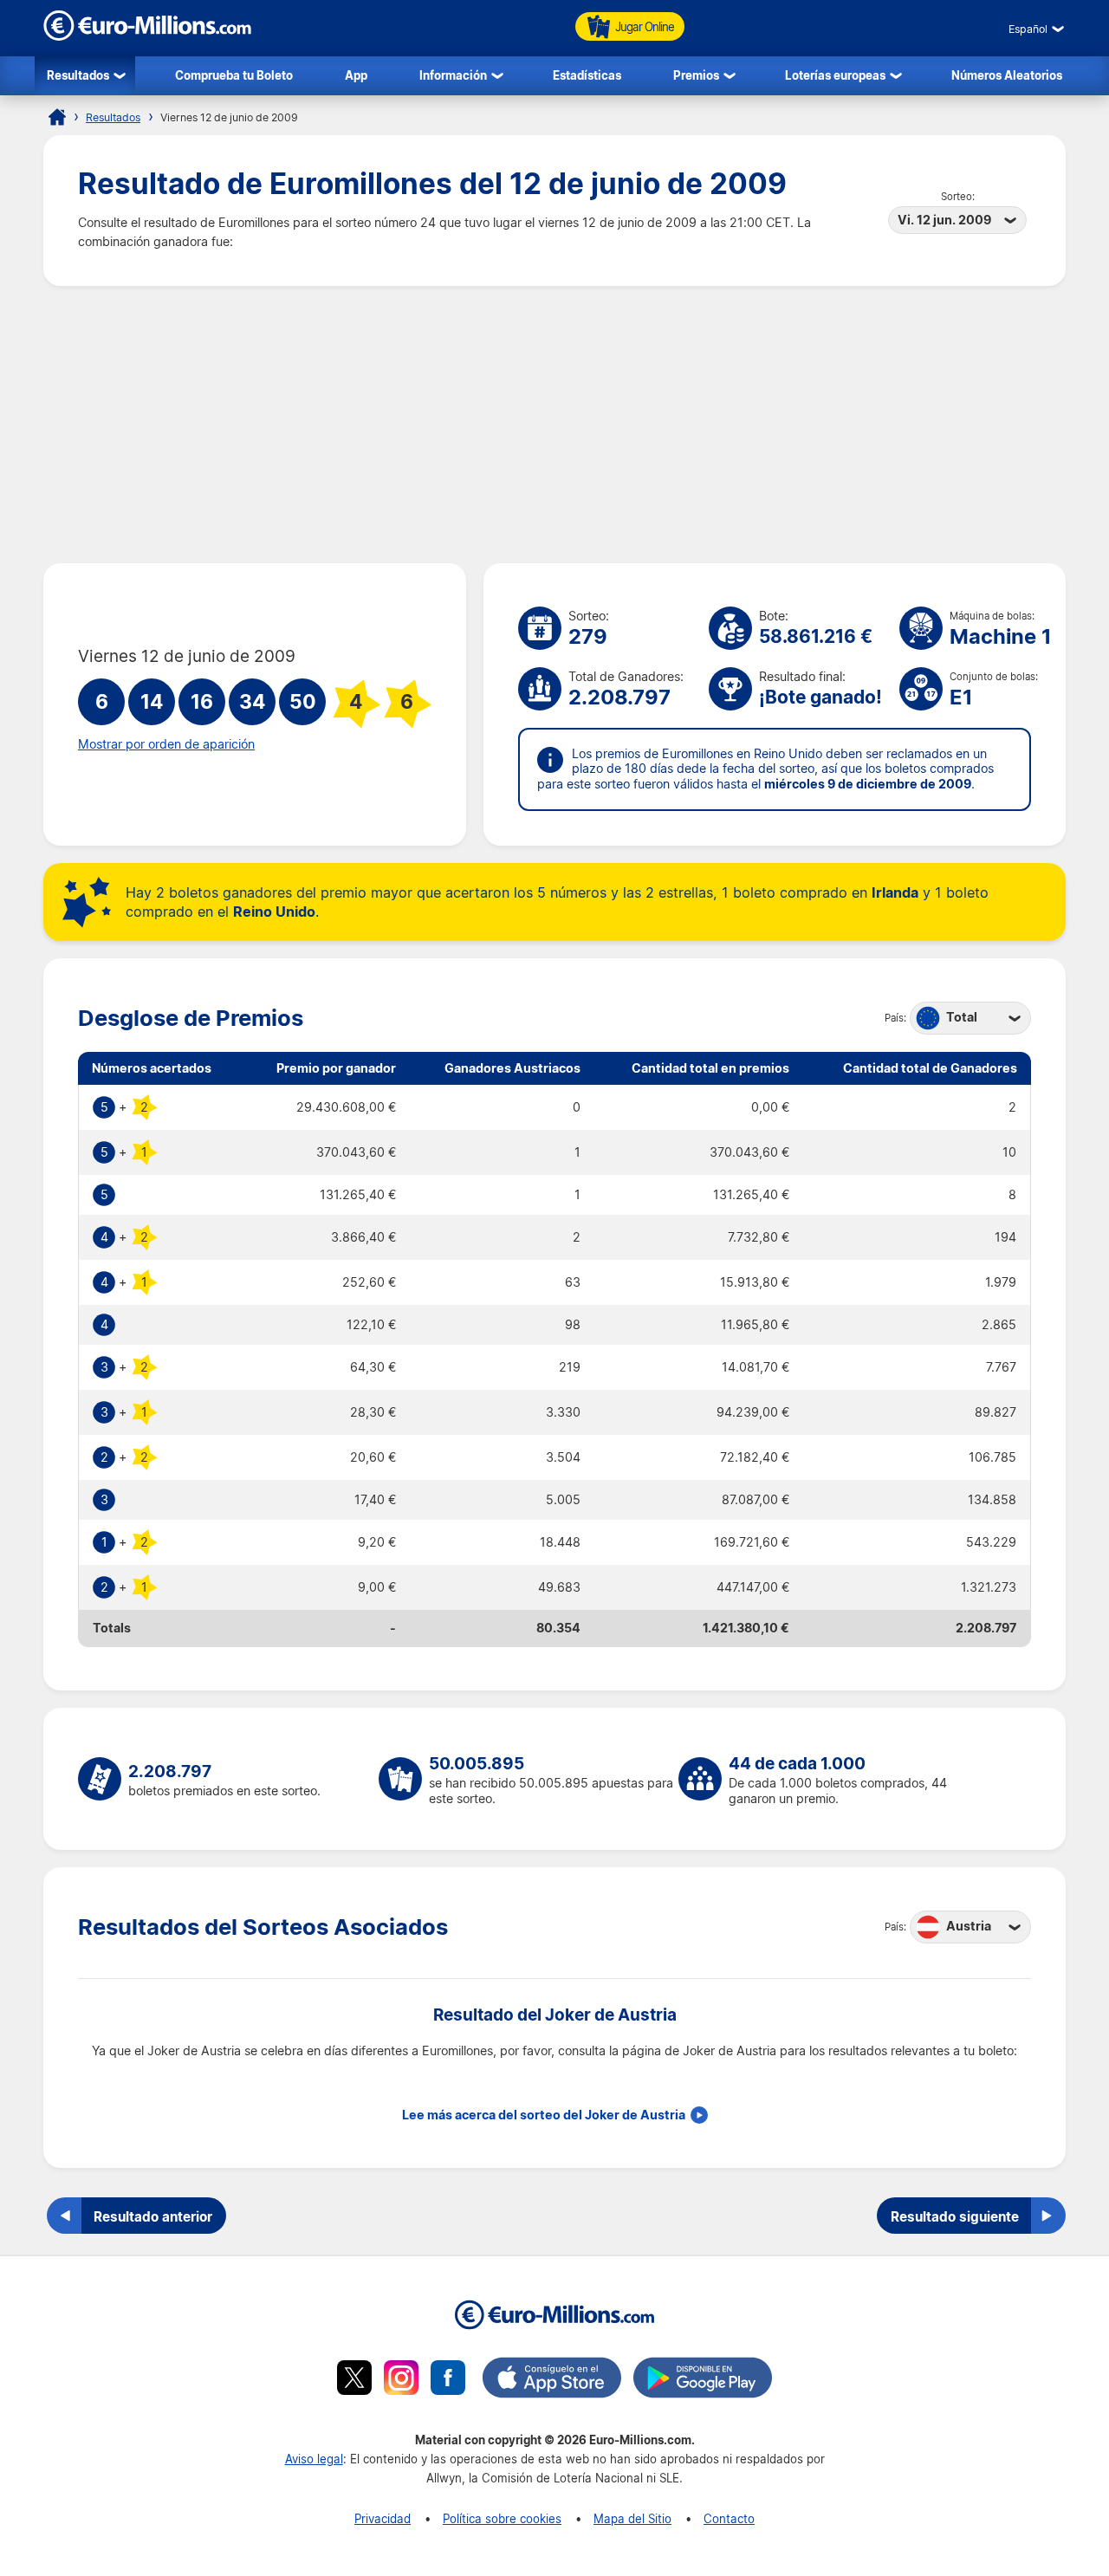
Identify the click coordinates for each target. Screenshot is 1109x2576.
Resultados (78, 75)
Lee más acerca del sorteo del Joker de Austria (544, 2115)
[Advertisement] (554, 425)
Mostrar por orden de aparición (166, 744)
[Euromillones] (57, 117)
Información (453, 75)
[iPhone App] (552, 2380)
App (356, 75)
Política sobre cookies (502, 2518)
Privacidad (383, 2518)
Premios (696, 75)
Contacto (729, 2518)
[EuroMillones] (147, 36)
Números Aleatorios (1007, 75)
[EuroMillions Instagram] (401, 2380)
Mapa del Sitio (632, 2518)
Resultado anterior (153, 2216)
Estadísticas (587, 75)
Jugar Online (645, 26)
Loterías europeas (835, 75)
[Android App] (703, 2380)
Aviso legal (314, 2459)
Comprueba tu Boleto (234, 75)
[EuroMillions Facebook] (448, 2380)
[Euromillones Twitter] (354, 2380)
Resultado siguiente (955, 2216)
